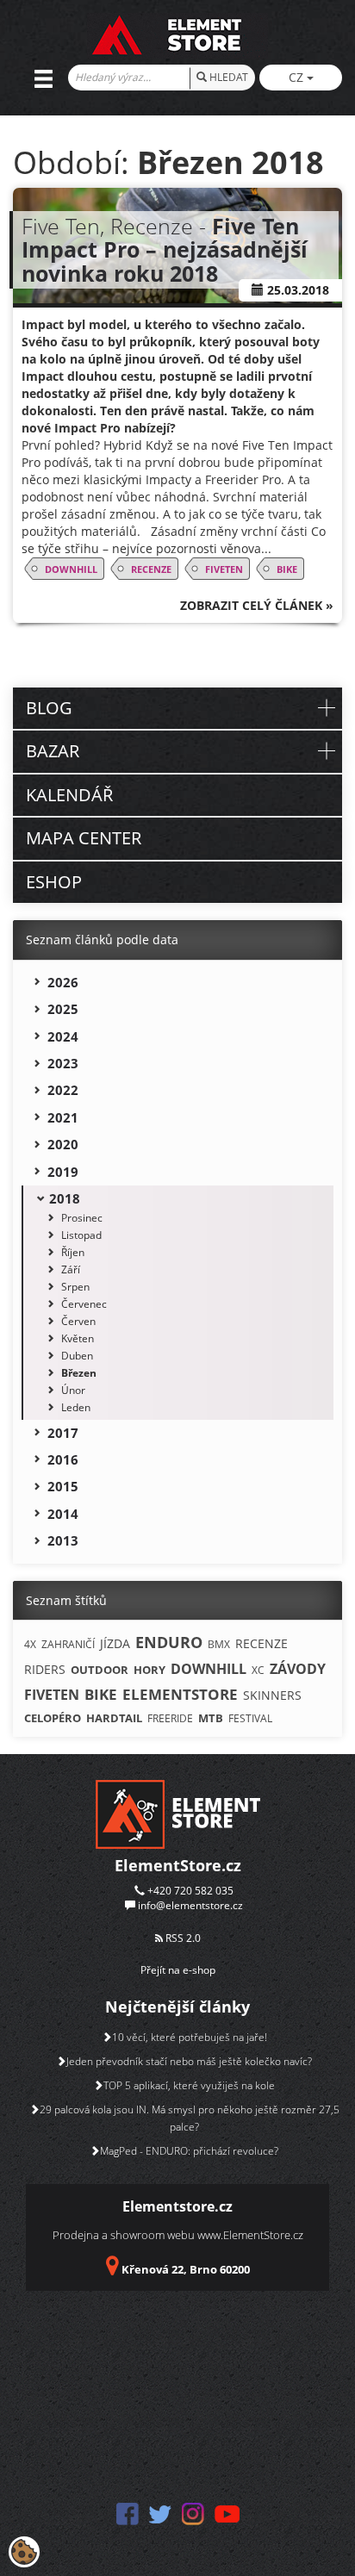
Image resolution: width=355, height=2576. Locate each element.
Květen (78, 1338)
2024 (63, 1036)
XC (258, 1670)
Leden (76, 1407)
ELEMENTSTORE (180, 1694)
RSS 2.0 (182, 1938)
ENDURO (169, 1642)
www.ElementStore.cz (250, 2235)
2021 (63, 1117)
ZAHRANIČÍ (68, 1644)
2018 (65, 1198)
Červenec (84, 1304)
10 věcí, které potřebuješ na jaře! (190, 2037)
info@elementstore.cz (190, 1905)
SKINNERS (272, 1695)
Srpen (75, 1287)
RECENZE (151, 569)
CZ (298, 77)
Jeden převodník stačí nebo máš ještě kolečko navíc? (189, 2061)
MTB (211, 1718)
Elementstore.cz (177, 2206)
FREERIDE (170, 1718)
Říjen (73, 1252)
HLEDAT (227, 77)
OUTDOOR (100, 1670)
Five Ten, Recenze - (165, 249)
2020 (63, 1144)
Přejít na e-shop (178, 1970)
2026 (63, 982)
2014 (63, 1514)
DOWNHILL (71, 569)
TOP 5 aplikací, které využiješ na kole (189, 2085)
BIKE (287, 569)
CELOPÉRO (53, 1718)
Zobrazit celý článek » (257, 605)
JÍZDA (115, 1643)
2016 (63, 1459)
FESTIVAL (250, 1718)
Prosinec (82, 1218)
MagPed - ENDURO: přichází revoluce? (189, 2151)
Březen (79, 1373)
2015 (63, 1486)
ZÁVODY (298, 1669)
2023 (63, 1063)
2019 (63, 1172)
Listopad (81, 1235)
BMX (219, 1644)
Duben (77, 1356)
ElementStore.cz (178, 1865)
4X (30, 1644)
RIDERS (45, 1669)
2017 (63, 1433)
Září (71, 1269)
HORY (149, 1670)
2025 (63, 1009)
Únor (73, 1390)
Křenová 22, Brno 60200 (186, 2269)
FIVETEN (224, 569)
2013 (63, 1540)
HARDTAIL (114, 1718)
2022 (63, 1090)
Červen (78, 1321)
